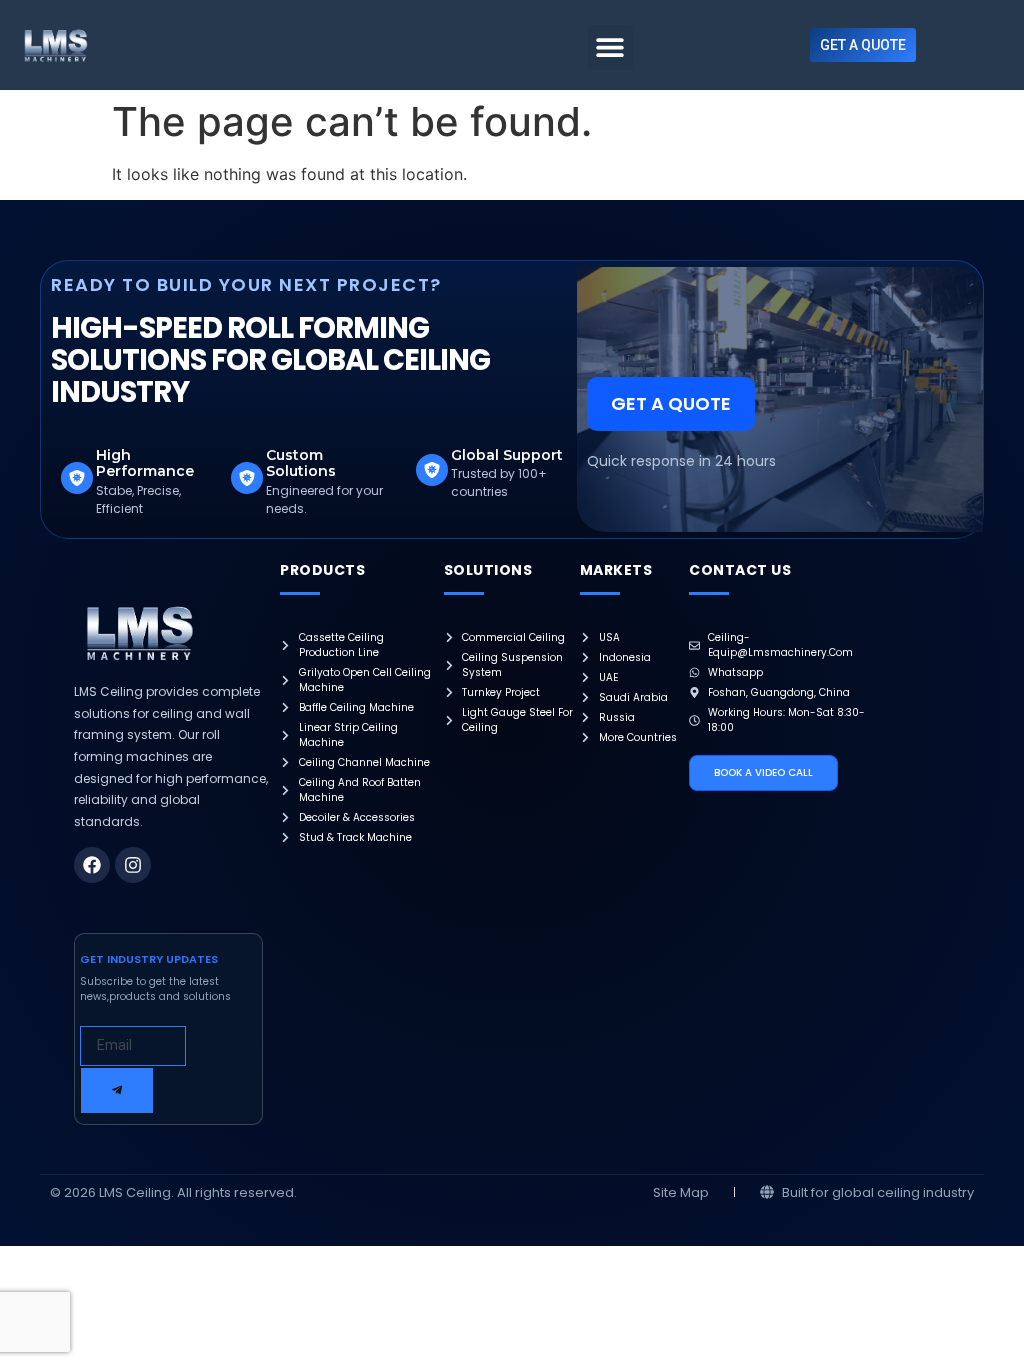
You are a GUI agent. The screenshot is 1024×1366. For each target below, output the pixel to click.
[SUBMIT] (117, 1090)
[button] (610, 47)
